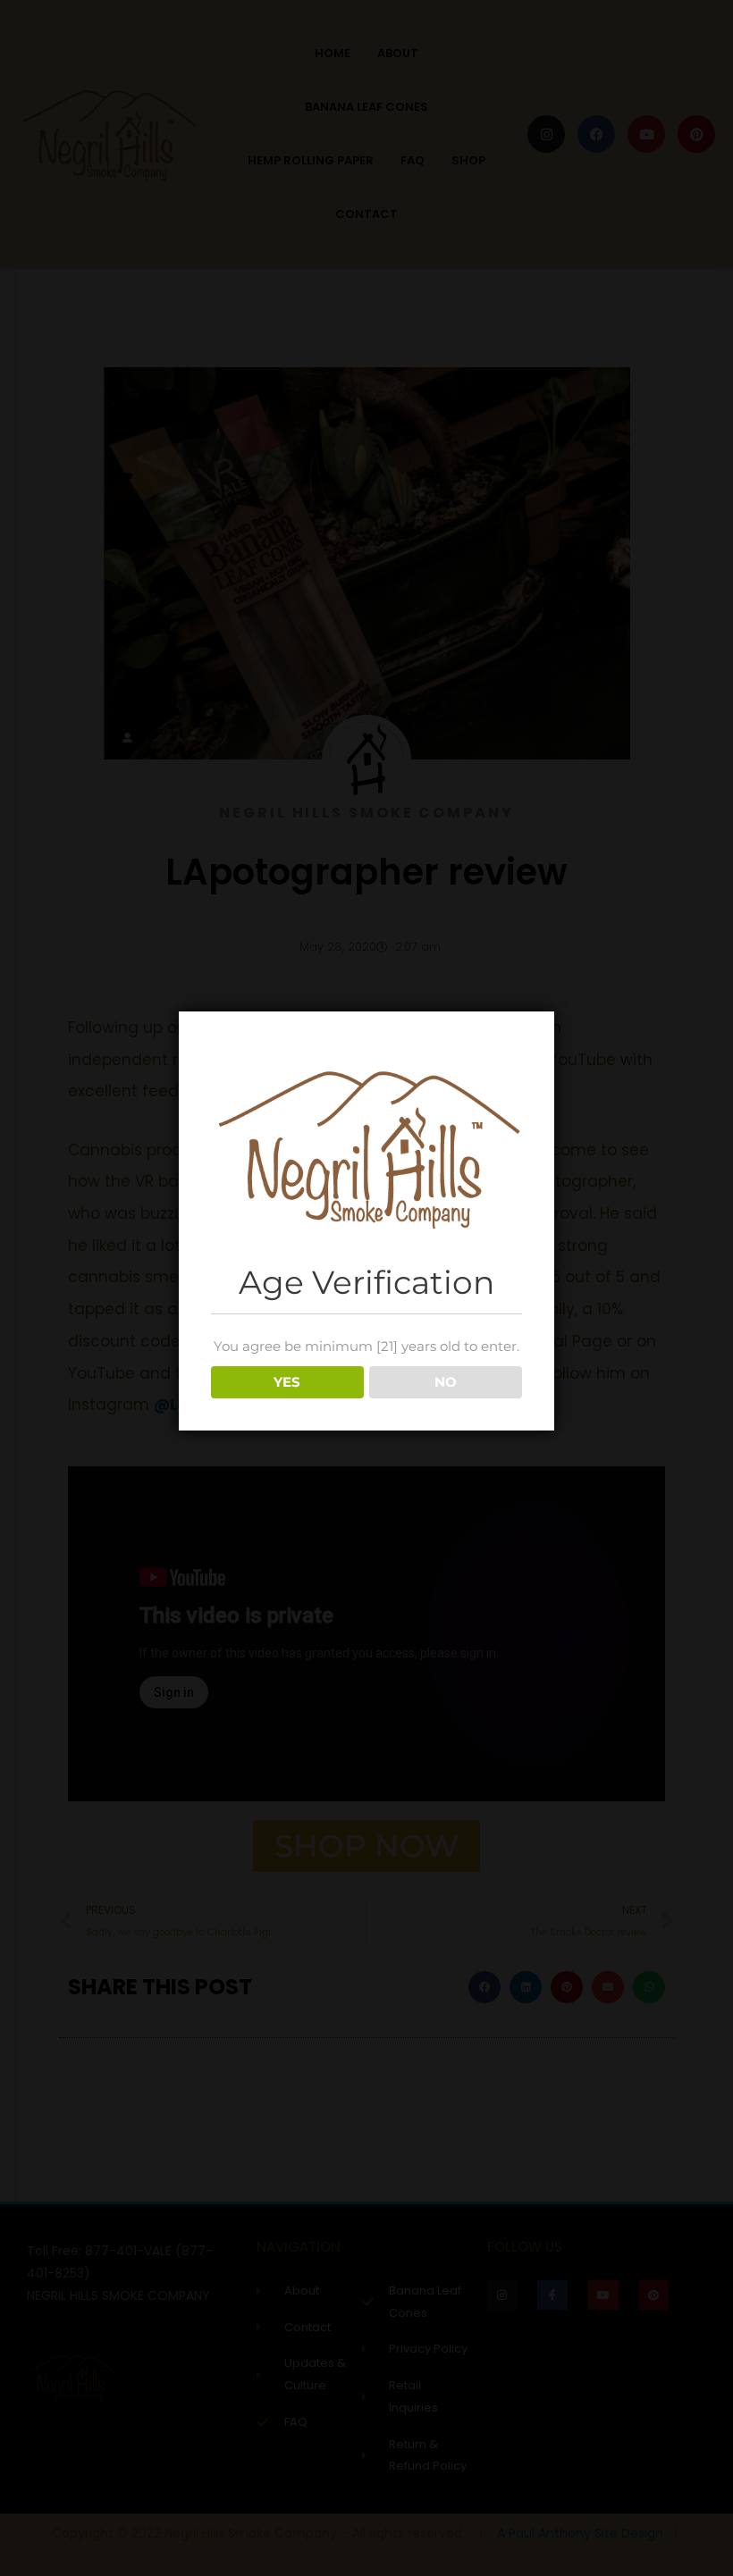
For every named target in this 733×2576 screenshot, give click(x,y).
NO (446, 1382)
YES (287, 1382)
